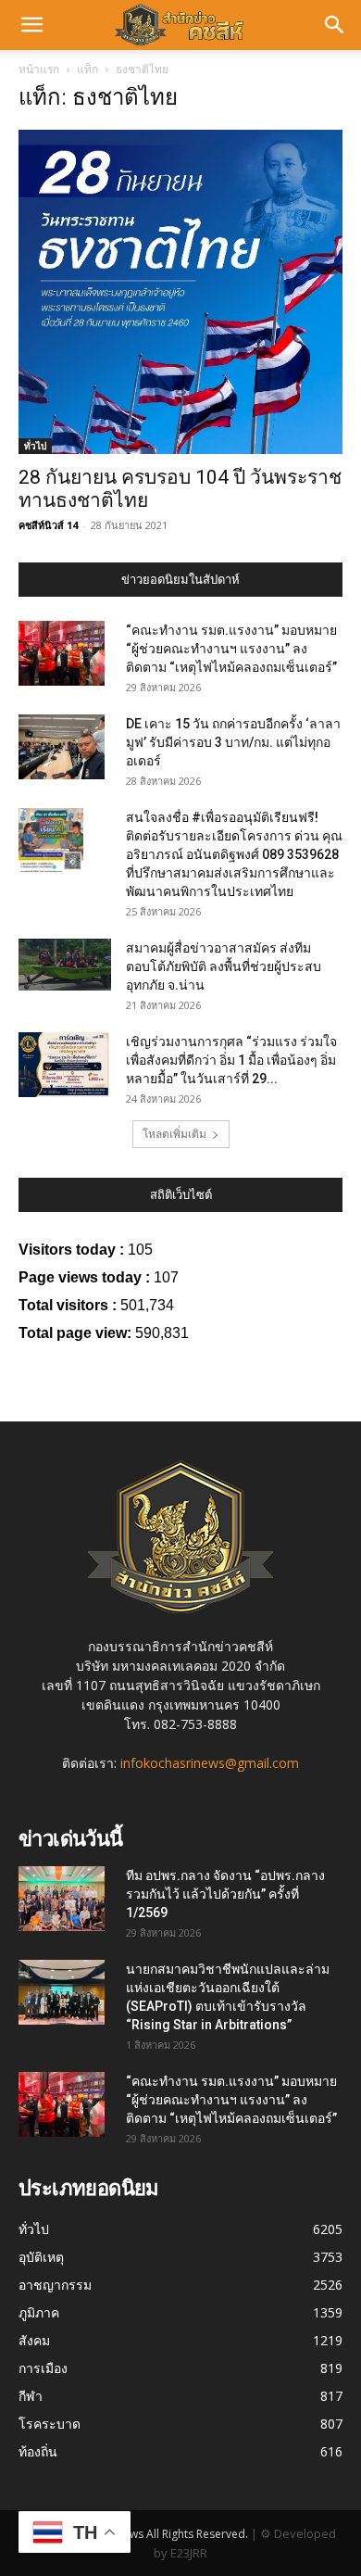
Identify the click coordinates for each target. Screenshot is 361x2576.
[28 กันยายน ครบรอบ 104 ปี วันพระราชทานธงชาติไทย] (180, 292)
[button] (31, 25)
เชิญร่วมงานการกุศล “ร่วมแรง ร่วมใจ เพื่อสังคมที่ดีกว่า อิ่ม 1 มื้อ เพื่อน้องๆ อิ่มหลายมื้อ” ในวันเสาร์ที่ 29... (231, 1060)
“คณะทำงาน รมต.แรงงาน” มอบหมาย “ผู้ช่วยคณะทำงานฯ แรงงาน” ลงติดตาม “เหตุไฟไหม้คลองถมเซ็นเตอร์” (231, 649)
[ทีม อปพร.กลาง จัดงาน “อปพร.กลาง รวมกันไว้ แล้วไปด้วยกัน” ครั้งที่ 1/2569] (62, 1899)
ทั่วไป (35, 446)
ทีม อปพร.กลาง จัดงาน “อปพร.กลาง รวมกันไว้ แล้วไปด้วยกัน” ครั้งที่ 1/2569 (225, 1894)
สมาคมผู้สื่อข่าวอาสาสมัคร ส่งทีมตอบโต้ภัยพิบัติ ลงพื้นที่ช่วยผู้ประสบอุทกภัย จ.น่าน (224, 966)
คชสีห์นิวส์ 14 (48, 525)
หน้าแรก (39, 69)
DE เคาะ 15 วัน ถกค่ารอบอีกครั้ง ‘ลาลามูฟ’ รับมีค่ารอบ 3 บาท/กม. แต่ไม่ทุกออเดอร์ (233, 742)
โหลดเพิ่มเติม (174, 1134)
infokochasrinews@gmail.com (210, 1763)
